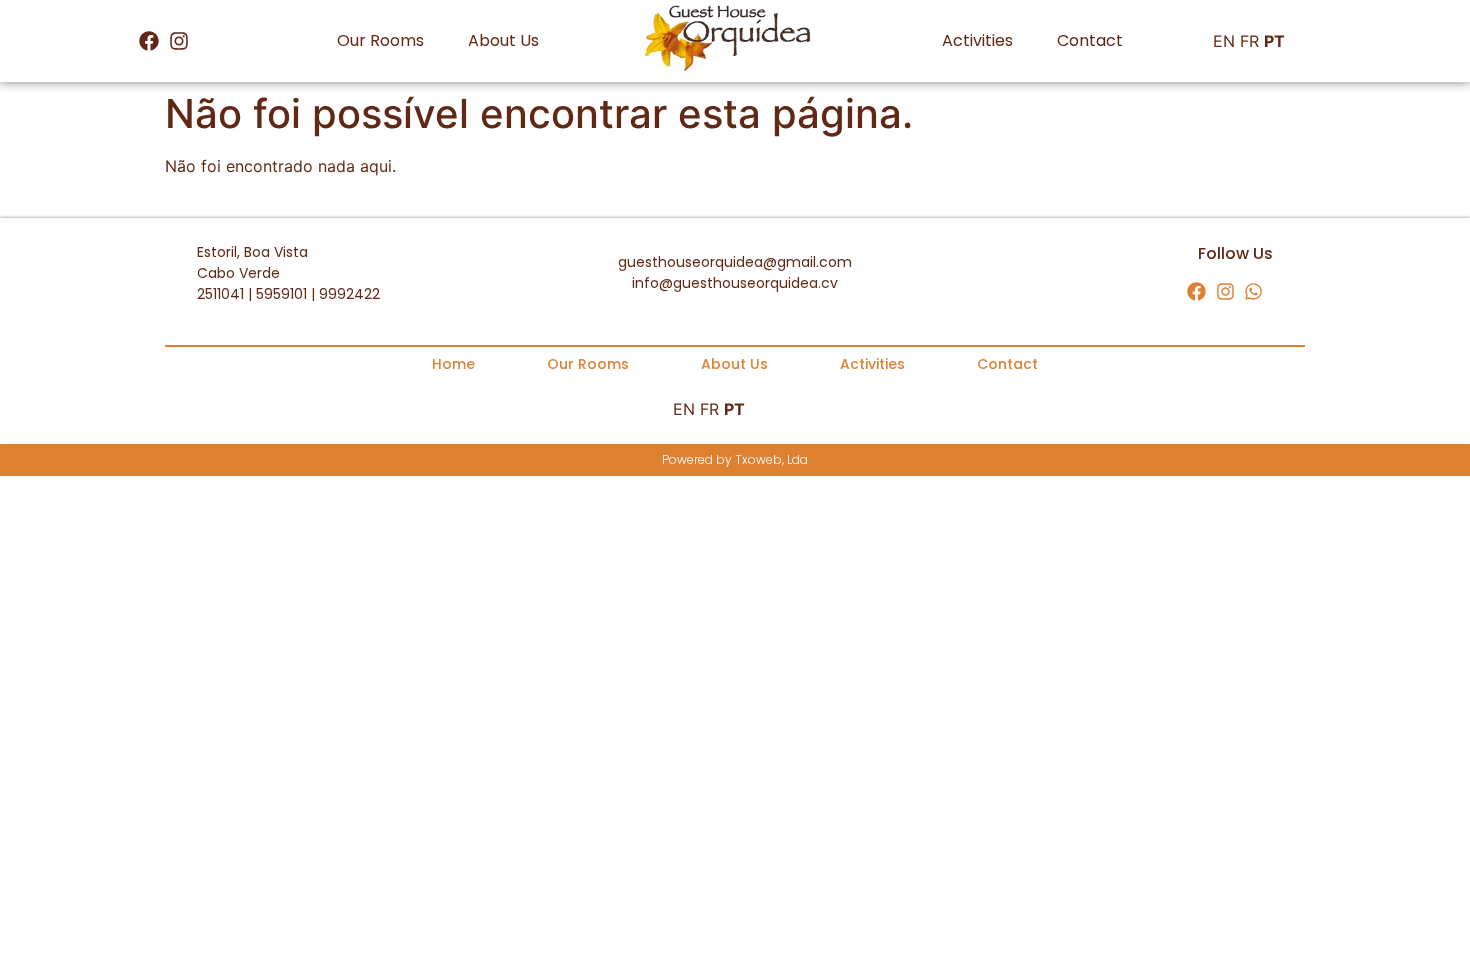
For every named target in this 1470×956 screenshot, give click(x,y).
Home (453, 364)
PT (1274, 41)
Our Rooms (380, 40)
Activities (977, 40)
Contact (1090, 40)
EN (1224, 41)
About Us (503, 40)
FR (1249, 41)
